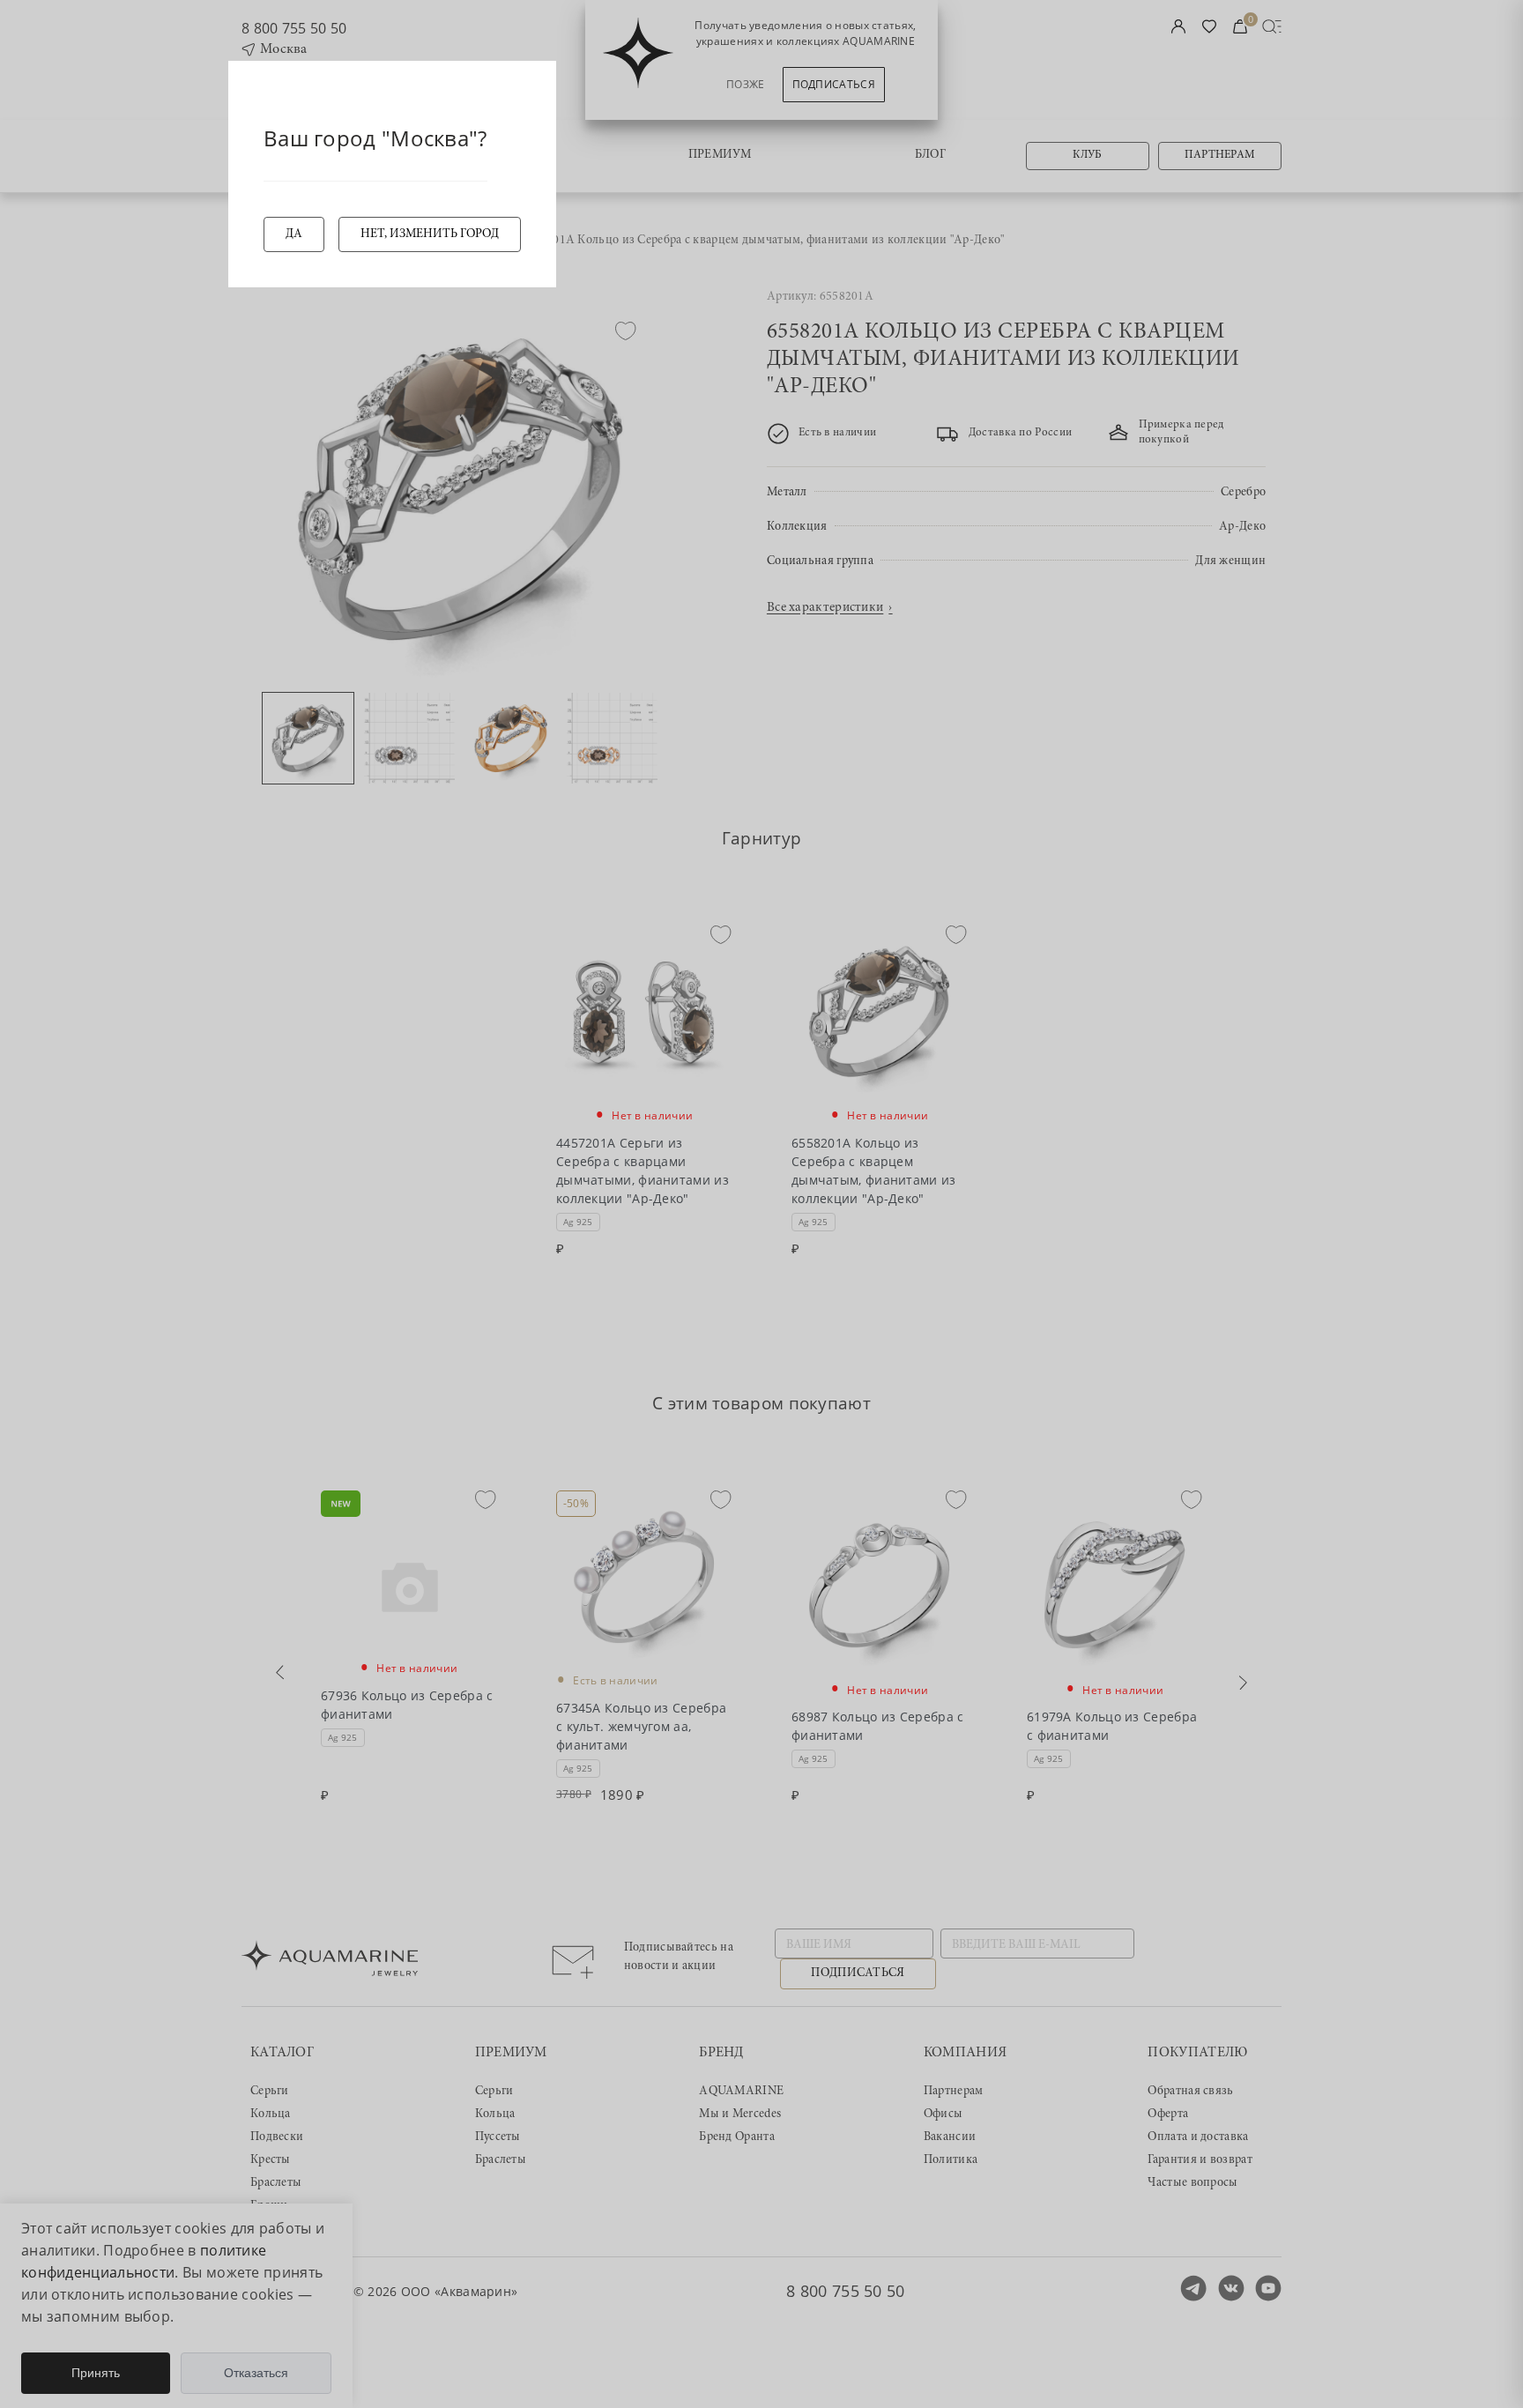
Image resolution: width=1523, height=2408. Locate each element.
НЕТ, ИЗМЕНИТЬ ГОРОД (430, 234)
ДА (294, 234)
